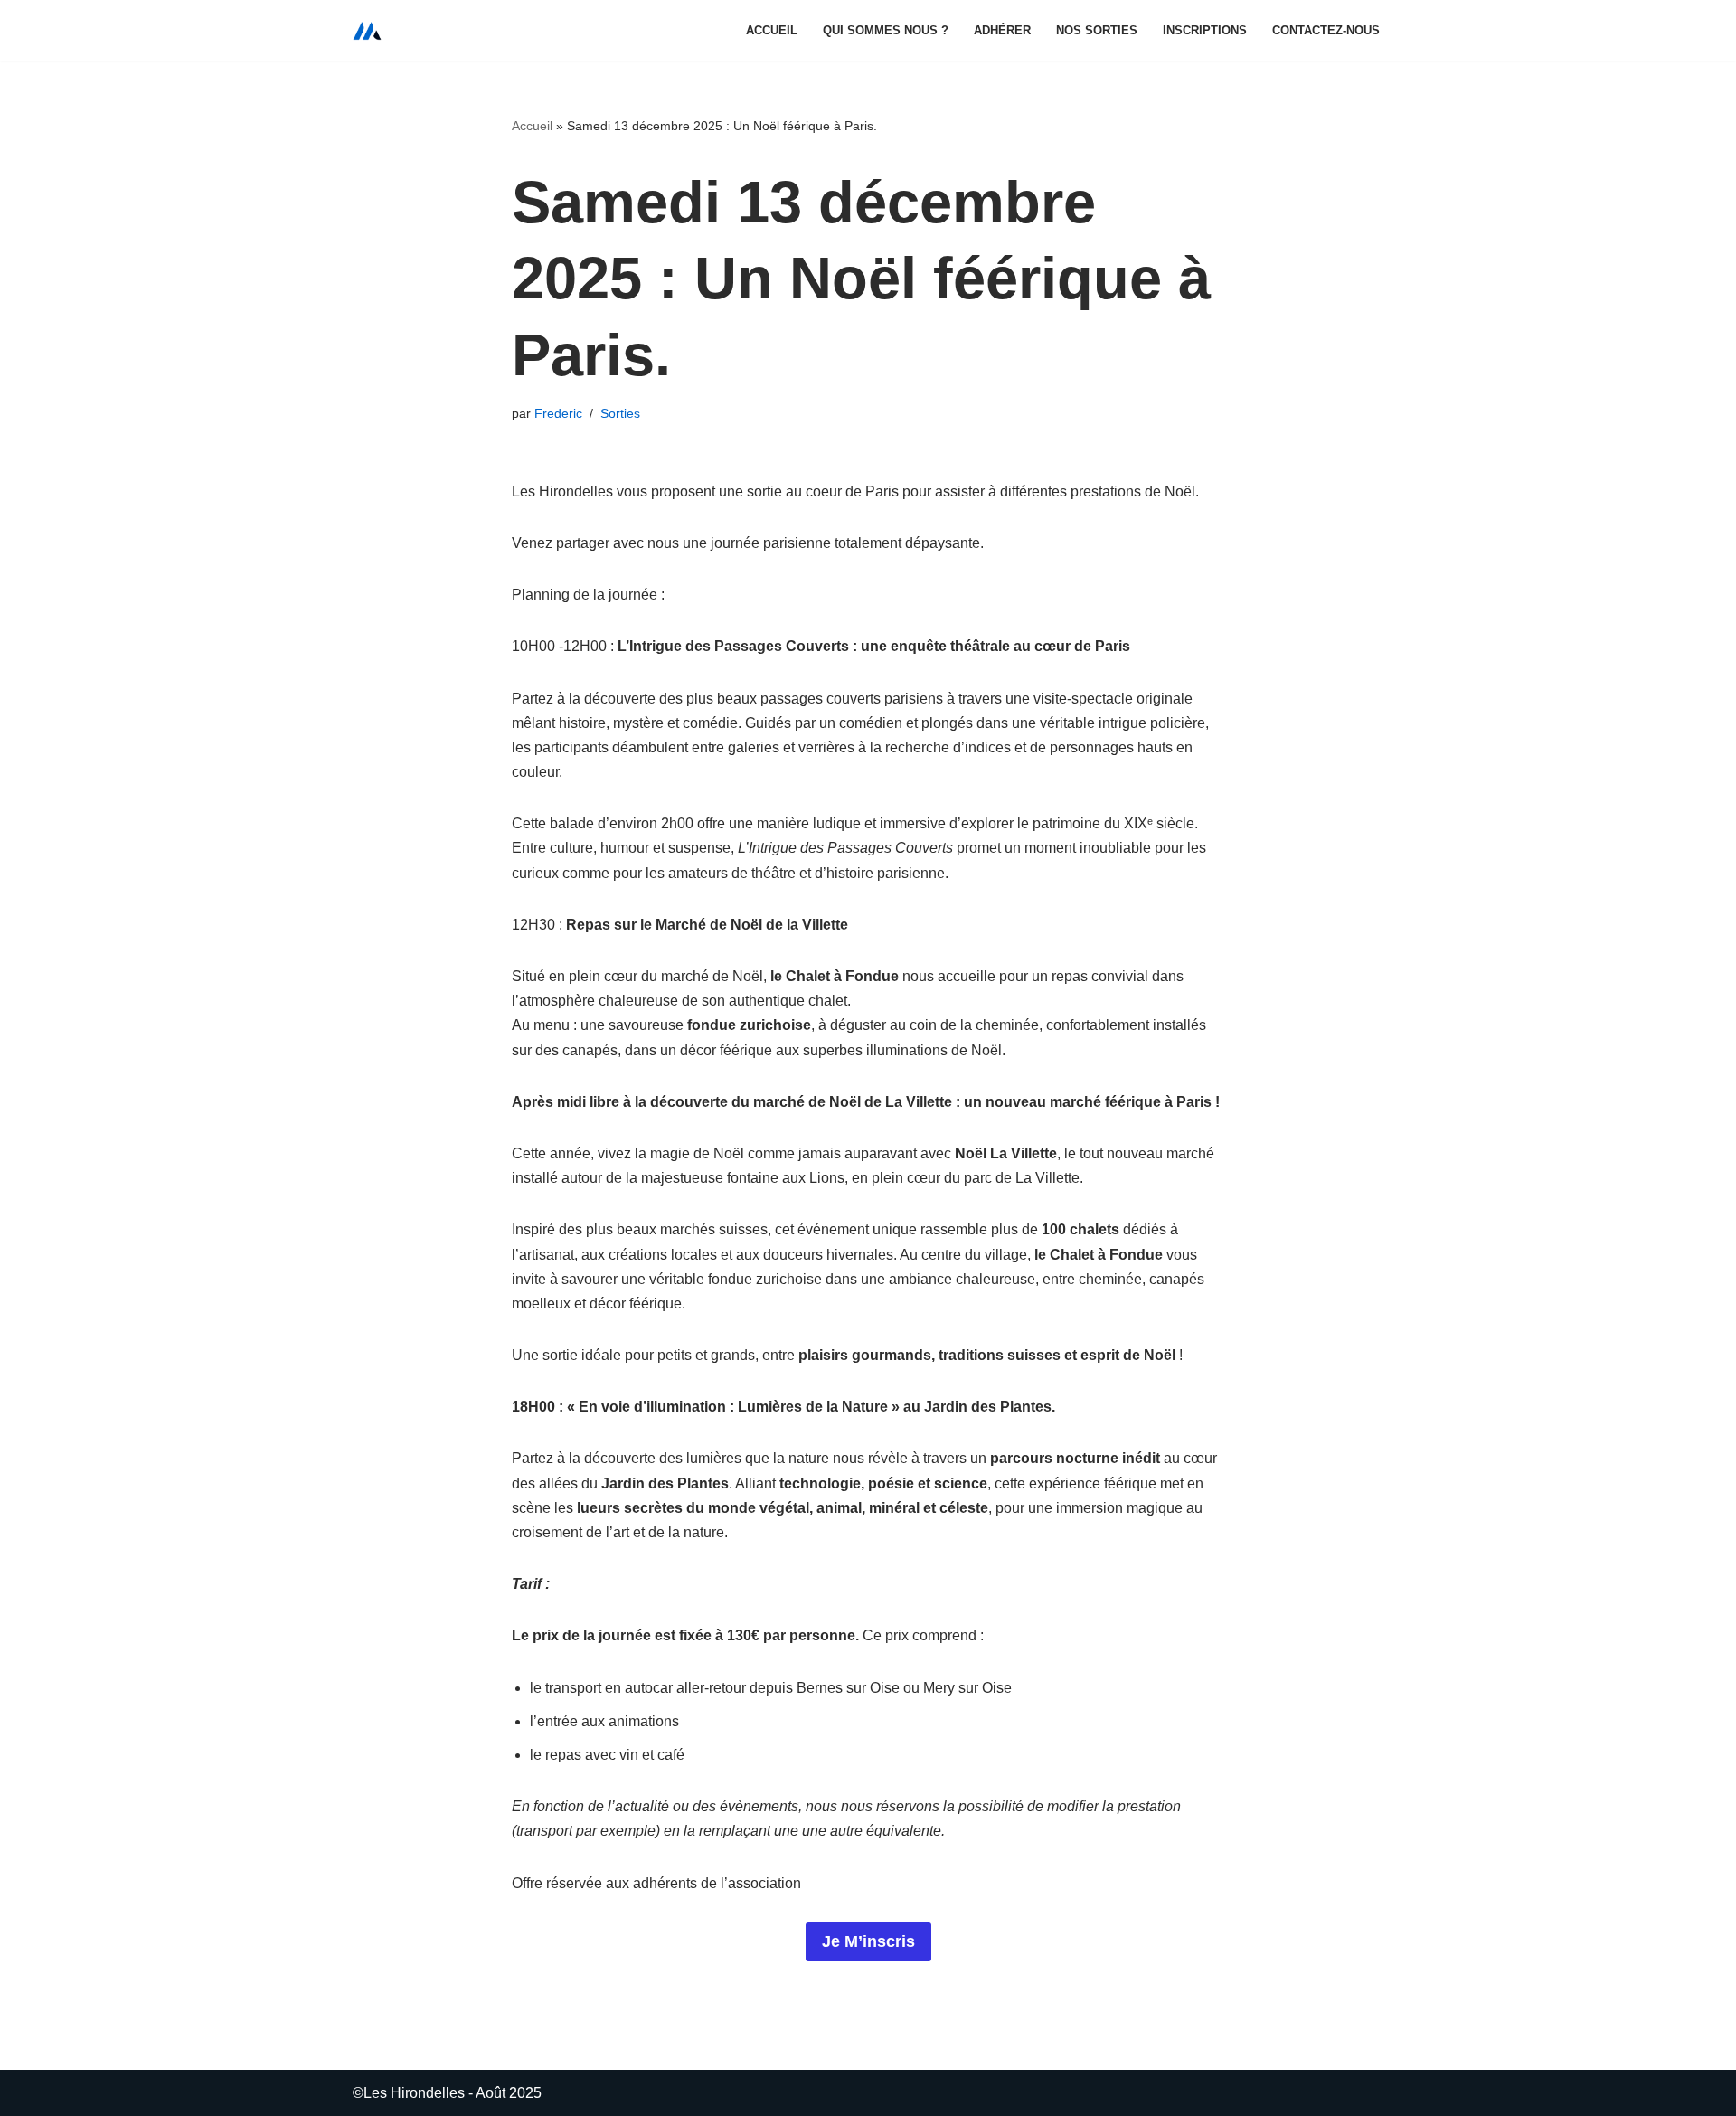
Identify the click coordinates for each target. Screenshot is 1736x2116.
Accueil (772, 30)
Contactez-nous (1326, 30)
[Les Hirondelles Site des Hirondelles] (367, 31)
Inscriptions (1205, 30)
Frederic (558, 413)
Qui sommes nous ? (886, 30)
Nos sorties (1097, 30)
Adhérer (1002, 30)
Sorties (620, 413)
